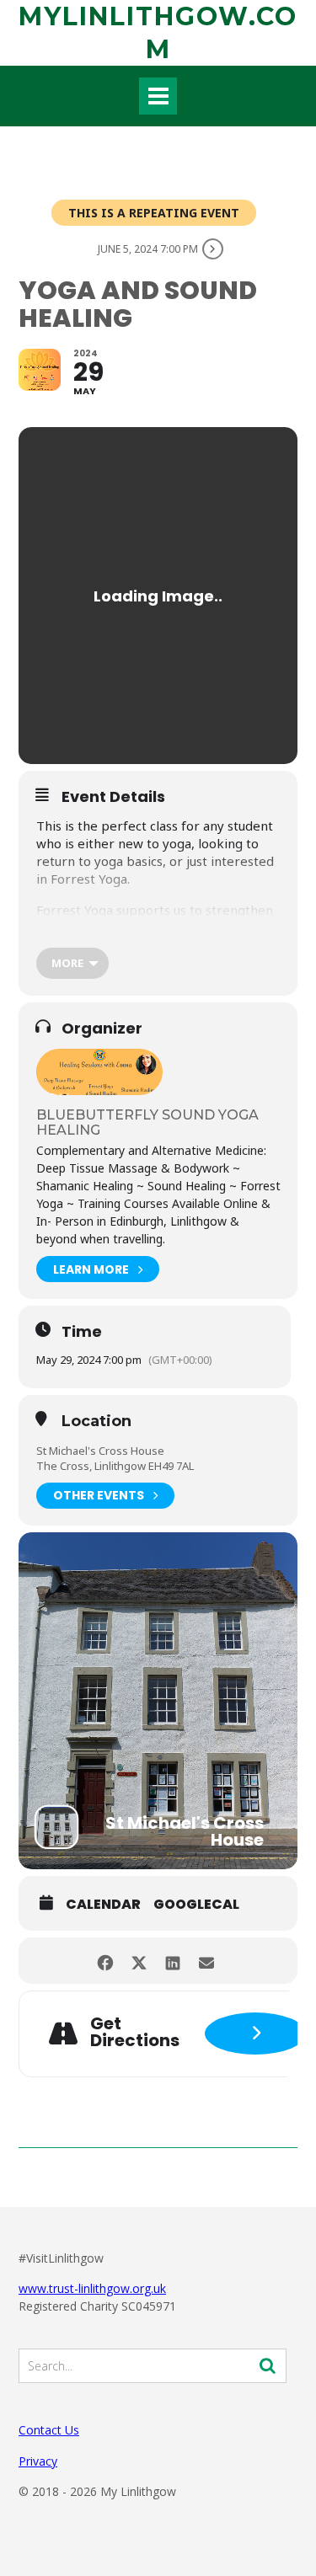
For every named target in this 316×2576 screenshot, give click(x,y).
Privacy (38, 2461)
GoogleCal (196, 1905)
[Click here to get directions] (255, 2034)
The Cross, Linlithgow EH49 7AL (115, 1466)
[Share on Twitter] (139, 1961)
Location (96, 1422)
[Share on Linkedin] (173, 1961)
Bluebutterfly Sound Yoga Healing (147, 1122)
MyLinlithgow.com (158, 33)
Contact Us (49, 2430)
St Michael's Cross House (100, 1451)
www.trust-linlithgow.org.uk (92, 2288)
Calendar (103, 1905)
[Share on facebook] (106, 1961)
